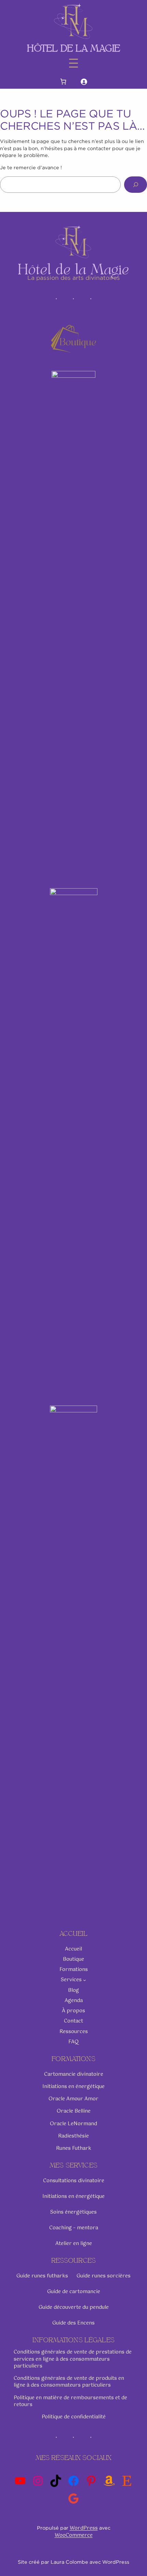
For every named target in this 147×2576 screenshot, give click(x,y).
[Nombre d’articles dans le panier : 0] (63, 81)
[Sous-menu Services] (85, 1980)
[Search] (136, 184)
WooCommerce (74, 2535)
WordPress (84, 2528)
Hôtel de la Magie (74, 48)
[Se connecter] (84, 81)
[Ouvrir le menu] (73, 63)
